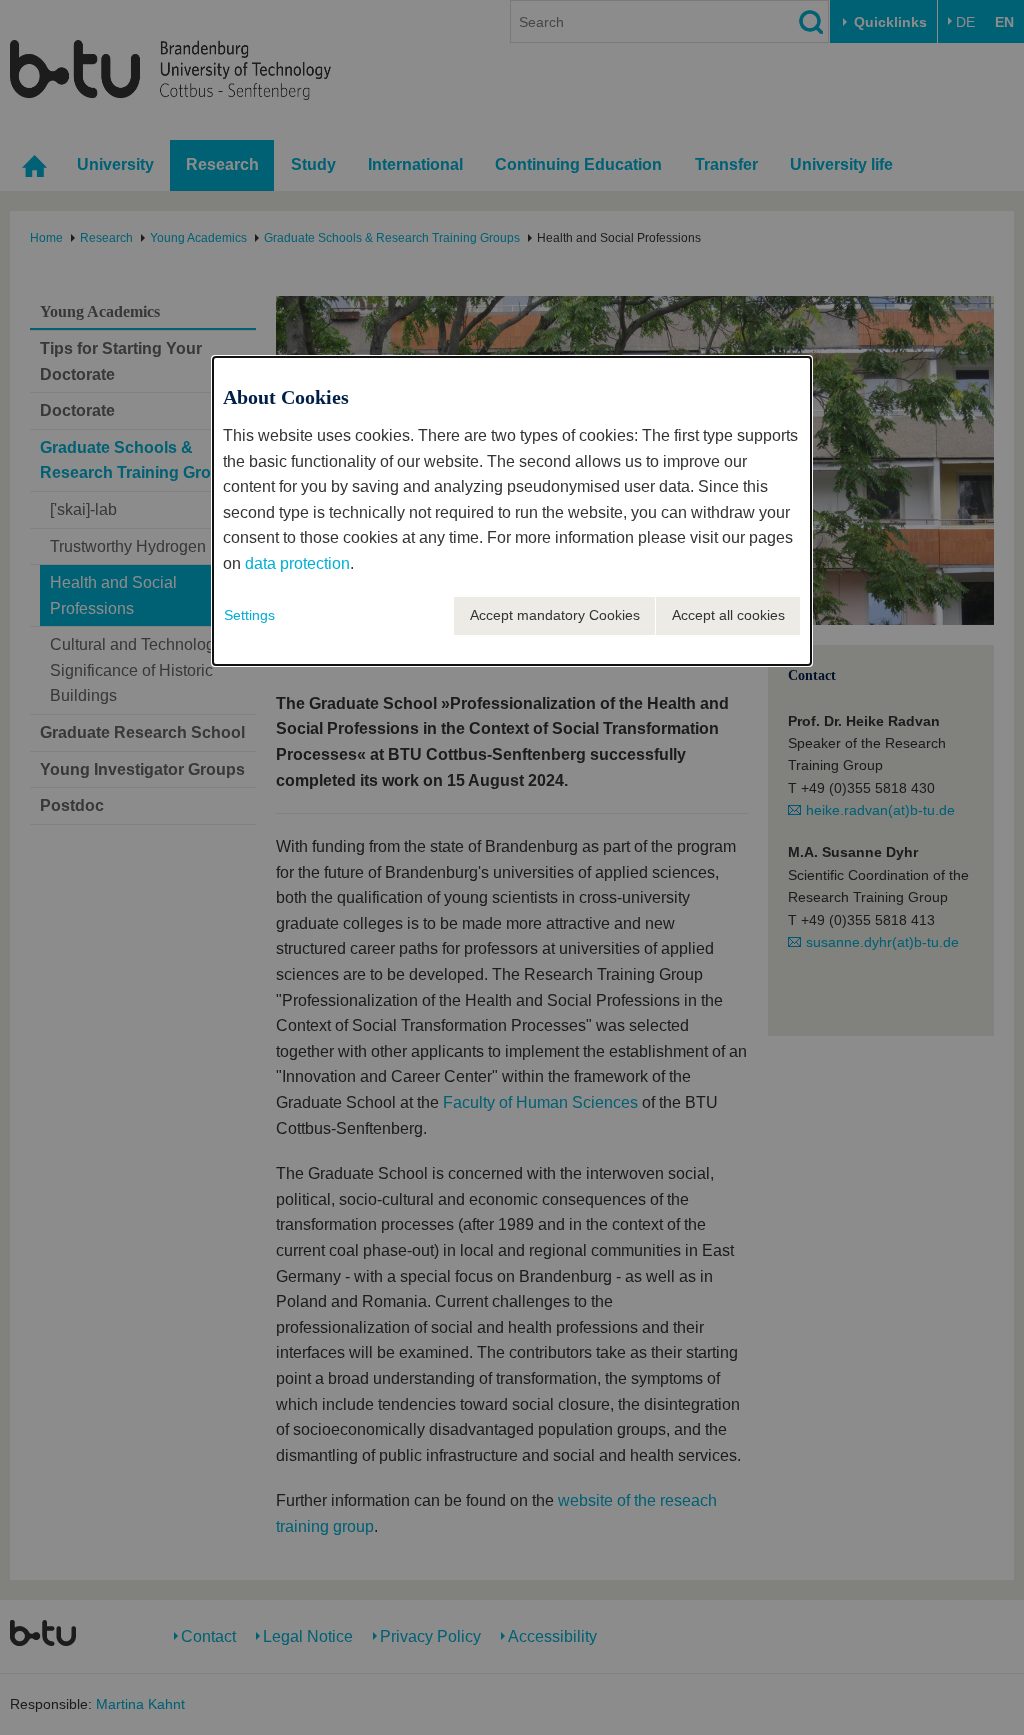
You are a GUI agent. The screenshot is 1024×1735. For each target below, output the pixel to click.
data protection (297, 563)
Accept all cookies (728, 615)
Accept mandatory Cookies (555, 615)
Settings (249, 615)
